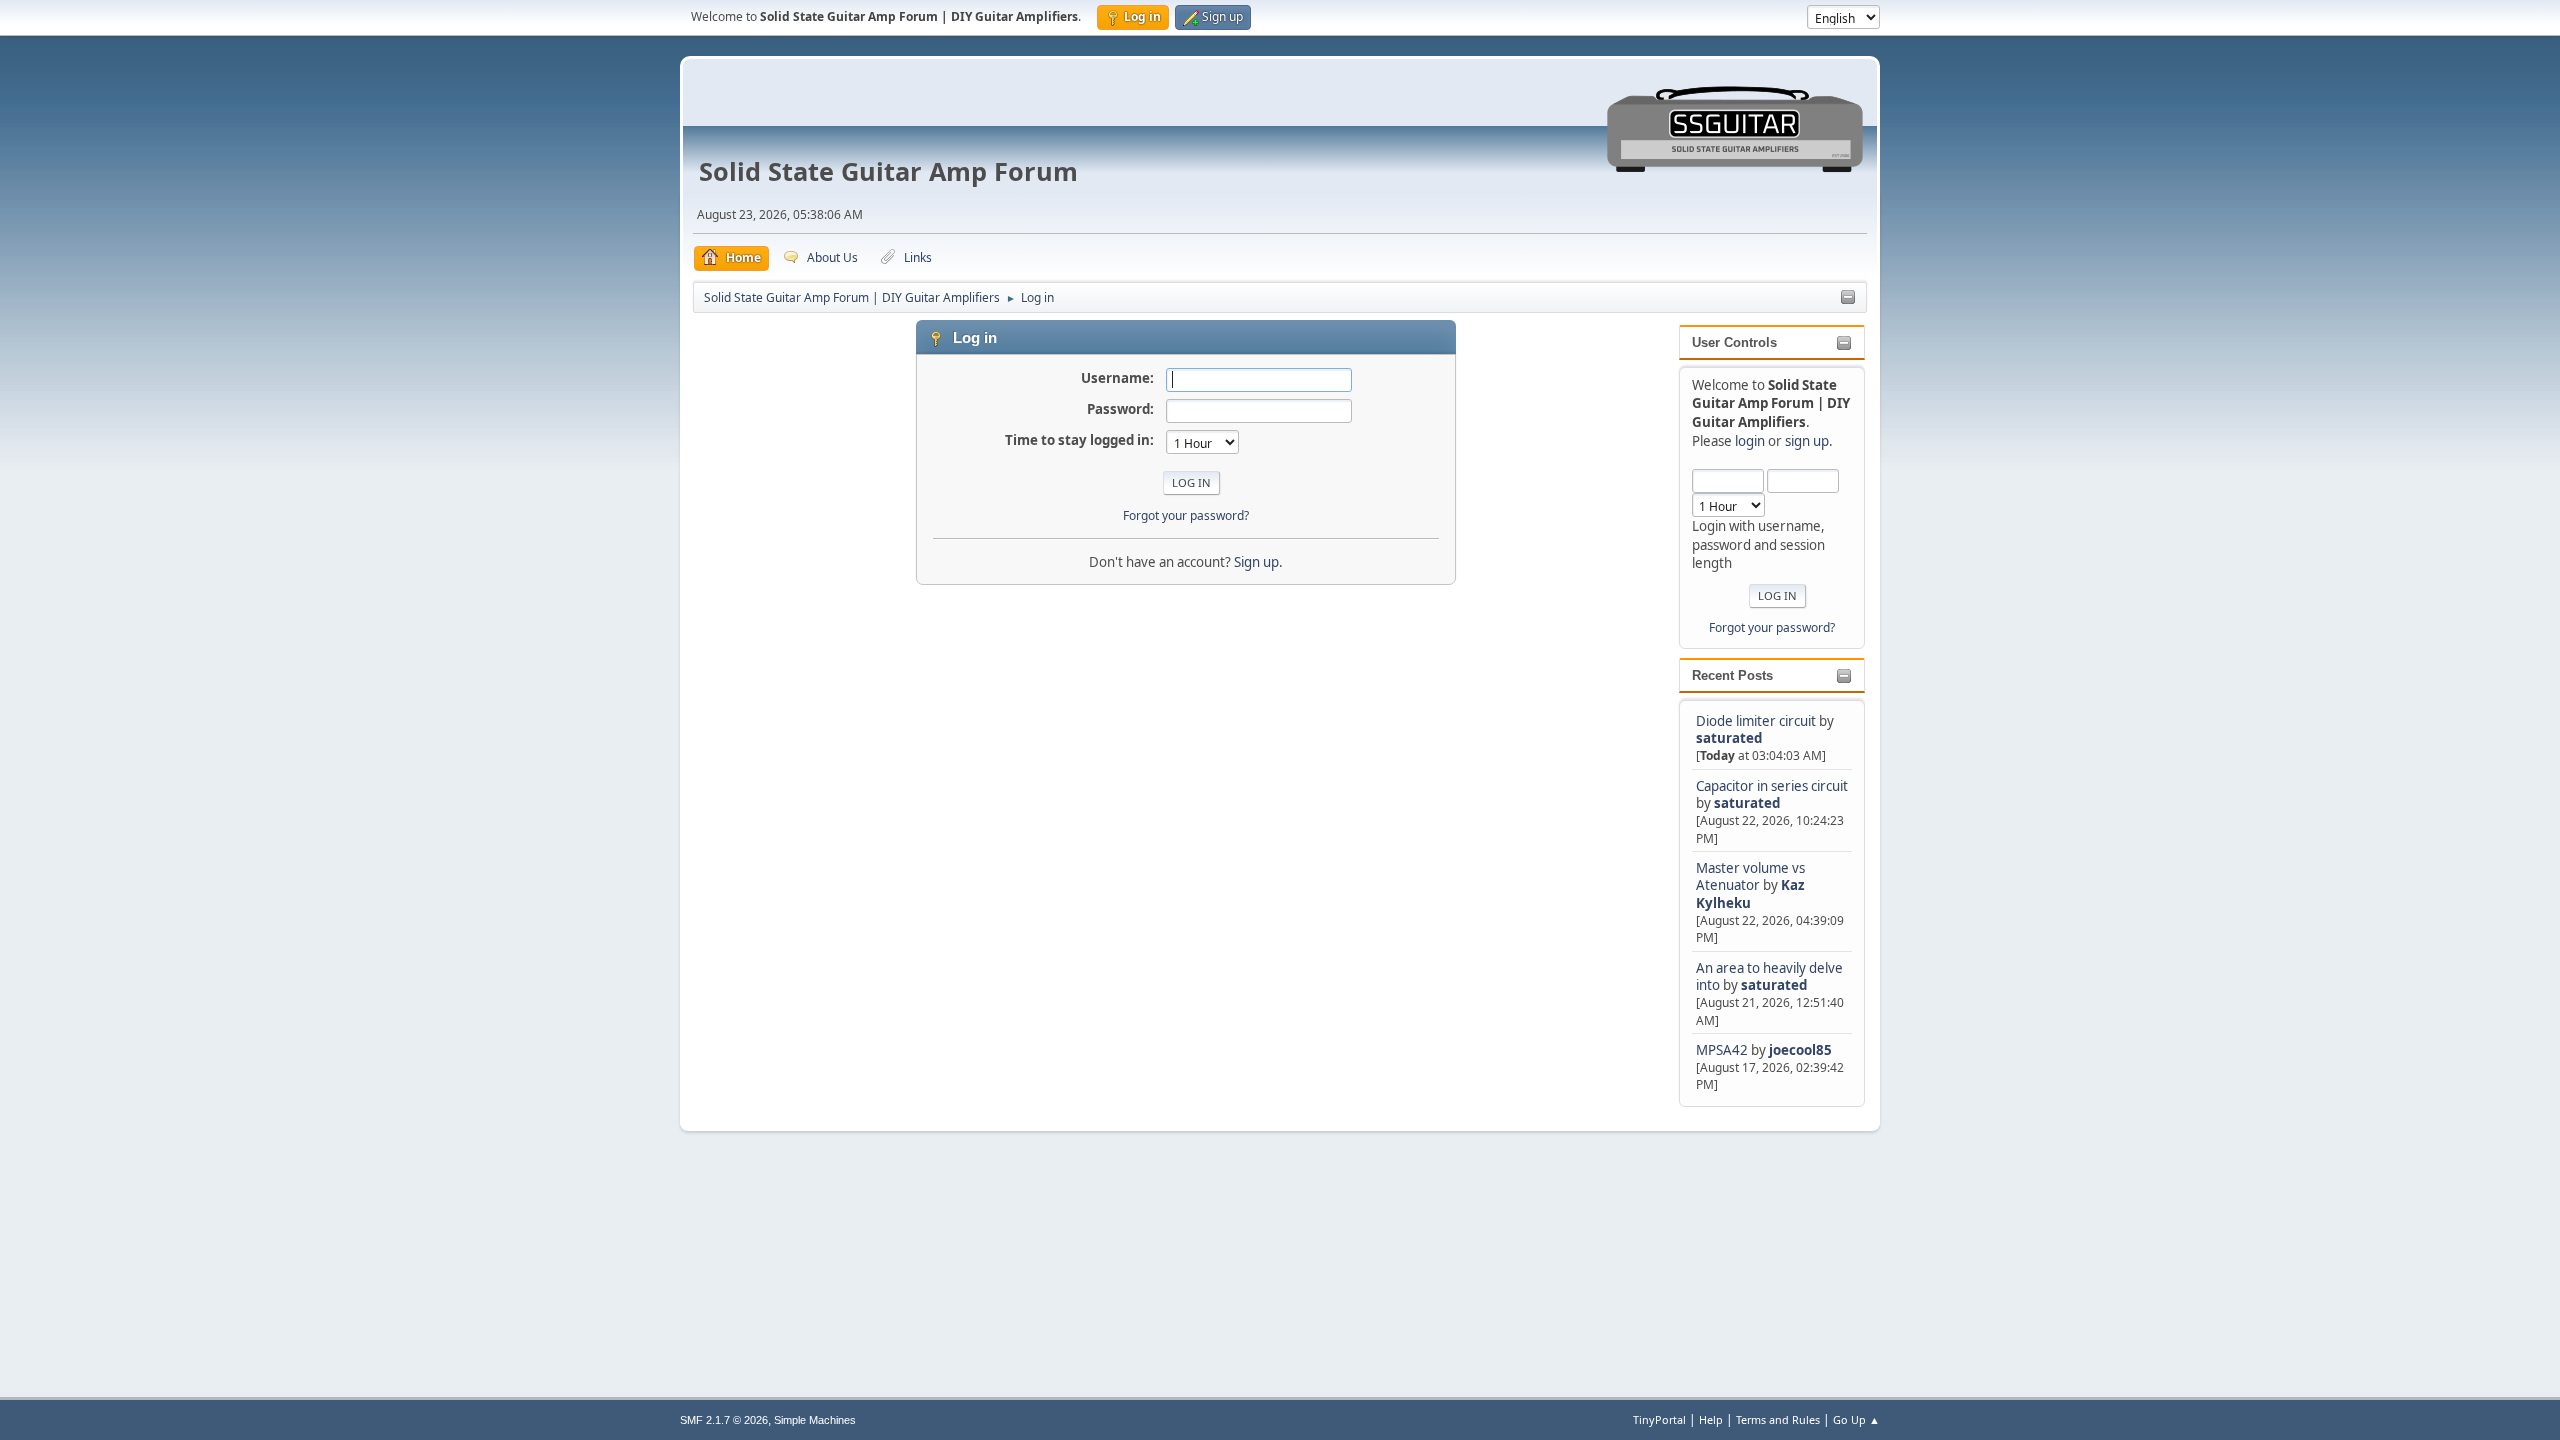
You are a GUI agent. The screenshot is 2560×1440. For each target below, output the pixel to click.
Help (1711, 1419)
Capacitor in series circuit (1772, 786)
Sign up (1256, 562)
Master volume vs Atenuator (1750, 876)
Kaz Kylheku (1750, 893)
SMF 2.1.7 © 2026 (724, 1420)
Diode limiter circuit (1756, 721)
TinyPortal (1659, 1419)
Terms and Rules (1778, 1419)
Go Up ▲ (1856, 1419)
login (1750, 441)
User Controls (1734, 342)
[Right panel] (1848, 298)
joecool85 (1800, 1050)
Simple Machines (815, 1420)
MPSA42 (1723, 1050)
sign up (1807, 441)
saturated (1729, 738)
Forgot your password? (1772, 627)
